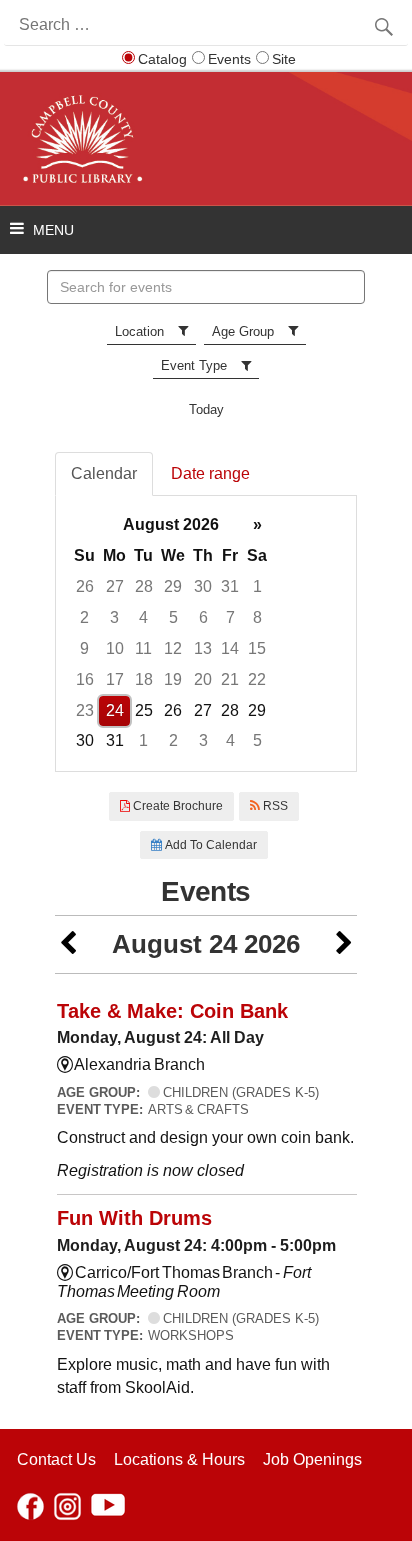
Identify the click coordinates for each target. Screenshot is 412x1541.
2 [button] (84, 617)
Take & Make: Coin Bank (172, 1011)
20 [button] (203, 679)
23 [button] (85, 710)
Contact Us (56, 1459)
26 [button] (85, 586)
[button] (68, 944)
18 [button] (144, 679)
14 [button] (230, 648)
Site (284, 59)
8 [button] (257, 617)
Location (139, 331)
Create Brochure (176, 806)
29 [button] (173, 586)
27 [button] (115, 586)
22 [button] (257, 679)
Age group (243, 331)
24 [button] (115, 710)
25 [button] (144, 710)
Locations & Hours (179, 1459)
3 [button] (114, 617)
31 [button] (230, 586)
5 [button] (173, 617)
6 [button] (203, 617)
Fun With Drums (134, 1218)
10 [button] (115, 648)
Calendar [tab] (104, 473)
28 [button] (144, 586)
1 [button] (257, 586)
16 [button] (85, 679)
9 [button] (84, 648)
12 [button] (173, 648)
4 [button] (143, 617)
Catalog (162, 59)
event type (194, 365)
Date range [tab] (210, 473)
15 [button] (257, 648)
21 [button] (230, 679)
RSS (274, 806)
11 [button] (143, 648)
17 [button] (115, 679)
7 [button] (230, 617)
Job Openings (312, 1459)
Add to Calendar (209, 845)
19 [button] (173, 679)
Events (229, 59)
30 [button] (203, 586)
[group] (206, 633)
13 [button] (203, 648)
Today (206, 409)
